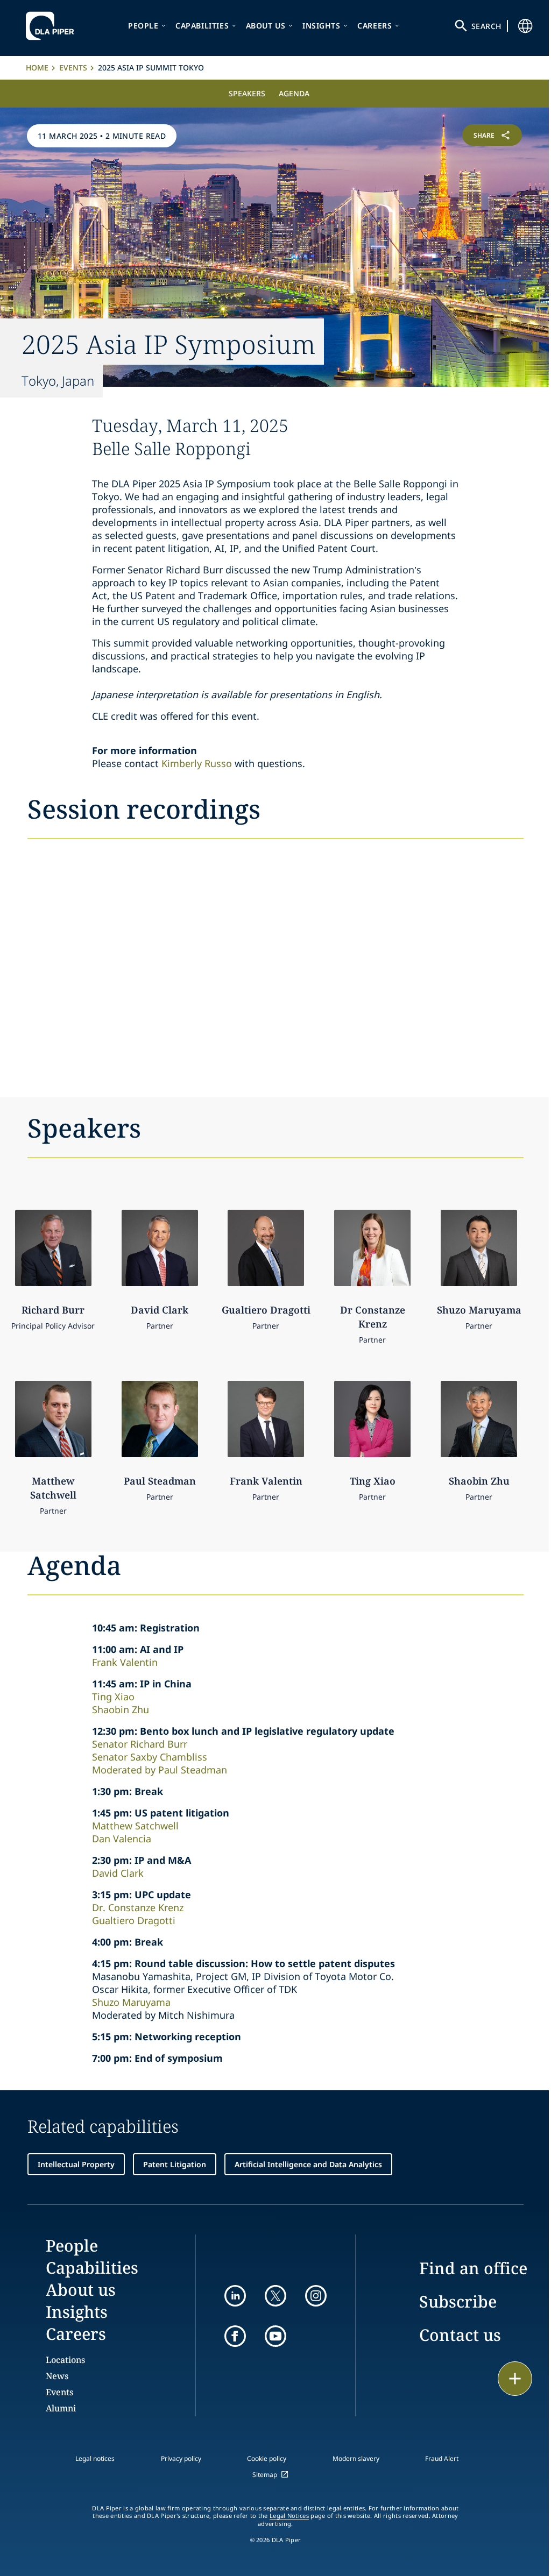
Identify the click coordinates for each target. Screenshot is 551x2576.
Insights (322, 26)
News (57, 2376)
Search (486, 26)
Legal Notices (289, 2516)
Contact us (460, 2335)
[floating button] (515, 2379)
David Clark (118, 1873)
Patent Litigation (175, 2164)
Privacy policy (181, 2458)
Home (37, 68)
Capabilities (202, 26)
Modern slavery (356, 2458)
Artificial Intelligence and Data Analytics (308, 2164)
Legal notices (95, 2458)
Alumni (61, 2408)
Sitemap (265, 2475)
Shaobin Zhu (121, 1709)
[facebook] (235, 2336)
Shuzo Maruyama (131, 2002)
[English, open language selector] (525, 26)
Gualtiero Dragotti (134, 1920)
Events (73, 68)
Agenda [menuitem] (294, 93)
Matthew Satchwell (135, 1826)
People (143, 26)
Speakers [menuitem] (247, 93)
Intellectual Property (76, 2164)
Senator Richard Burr (140, 1744)
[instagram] (316, 2296)
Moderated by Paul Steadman (160, 1770)
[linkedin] (235, 2296)
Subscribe (458, 2301)
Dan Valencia (122, 1839)
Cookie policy (267, 2458)
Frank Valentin (125, 1662)
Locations (65, 2360)
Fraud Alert (442, 2458)
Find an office (473, 2268)
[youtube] (275, 2336)
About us (266, 26)
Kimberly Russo (197, 763)
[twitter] (275, 2296)
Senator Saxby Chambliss (150, 1757)
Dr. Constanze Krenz (138, 1907)
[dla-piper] (53, 26)
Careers (375, 26)
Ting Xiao (113, 1697)
